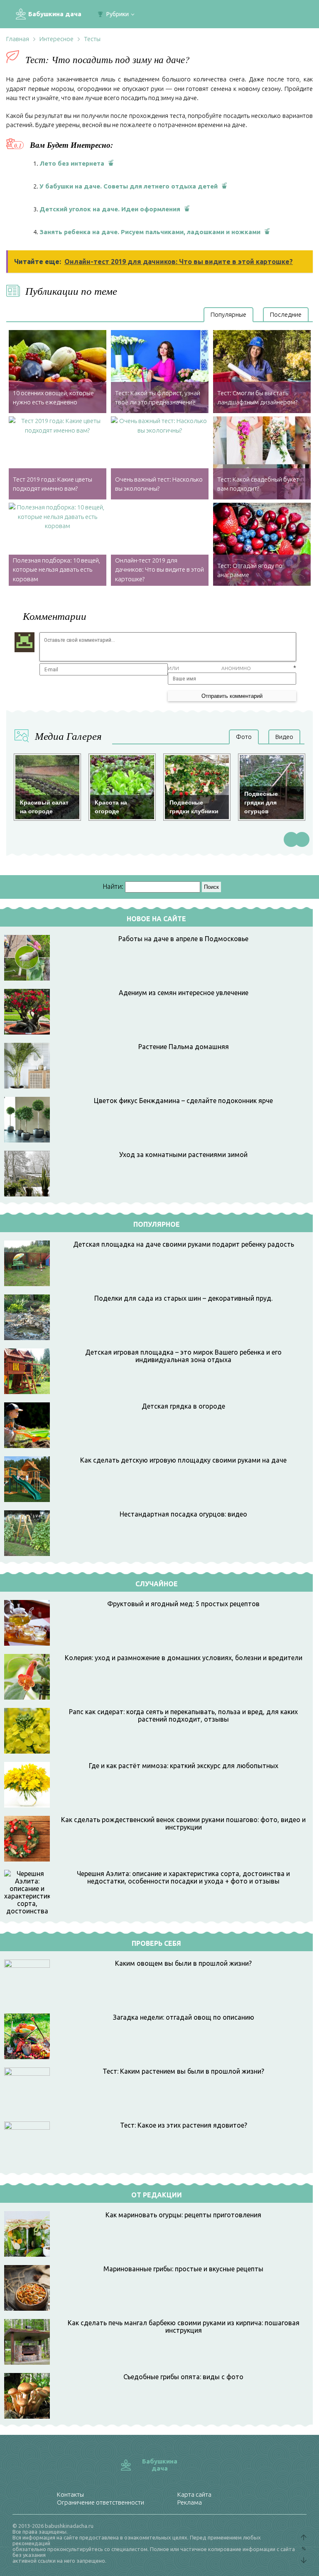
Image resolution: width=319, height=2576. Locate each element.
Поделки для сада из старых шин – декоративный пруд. (183, 1298)
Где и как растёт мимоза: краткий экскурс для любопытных (184, 1766)
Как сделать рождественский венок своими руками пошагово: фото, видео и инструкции (183, 1823)
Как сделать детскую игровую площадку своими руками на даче (183, 1460)
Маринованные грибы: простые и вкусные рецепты (183, 2269)
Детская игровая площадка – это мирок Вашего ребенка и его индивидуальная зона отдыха (183, 1356)
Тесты (92, 39)
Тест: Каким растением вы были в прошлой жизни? (183, 2071)
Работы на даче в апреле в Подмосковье (183, 939)
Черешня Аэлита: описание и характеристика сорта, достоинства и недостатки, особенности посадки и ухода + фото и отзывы (183, 1877)
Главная (18, 39)
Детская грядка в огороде (183, 1406)
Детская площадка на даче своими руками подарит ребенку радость (184, 1244)
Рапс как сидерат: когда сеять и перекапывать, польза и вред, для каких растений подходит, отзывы (183, 1715)
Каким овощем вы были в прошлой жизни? (183, 1963)
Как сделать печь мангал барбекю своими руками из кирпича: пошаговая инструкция (184, 2326)
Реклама (190, 2502)
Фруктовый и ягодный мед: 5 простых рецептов (183, 1604)
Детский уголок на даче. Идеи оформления (110, 209)
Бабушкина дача (55, 14)
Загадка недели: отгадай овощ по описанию (184, 2017)
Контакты (70, 2494)
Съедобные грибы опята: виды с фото (183, 2377)
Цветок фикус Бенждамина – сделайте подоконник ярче (183, 1101)
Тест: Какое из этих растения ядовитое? (184, 2125)
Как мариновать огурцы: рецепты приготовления (183, 2215)
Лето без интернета (72, 163)
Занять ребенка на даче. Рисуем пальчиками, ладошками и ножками (150, 232)
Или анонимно (209, 668)
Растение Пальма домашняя (184, 1047)
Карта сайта (194, 2494)
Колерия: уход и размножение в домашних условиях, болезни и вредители (184, 1658)
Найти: (113, 886)
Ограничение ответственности (101, 2502)
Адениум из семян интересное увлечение (184, 993)
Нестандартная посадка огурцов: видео (183, 1514)
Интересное (56, 39)
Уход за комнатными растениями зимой (183, 1155)
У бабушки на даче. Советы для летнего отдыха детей (129, 186)
